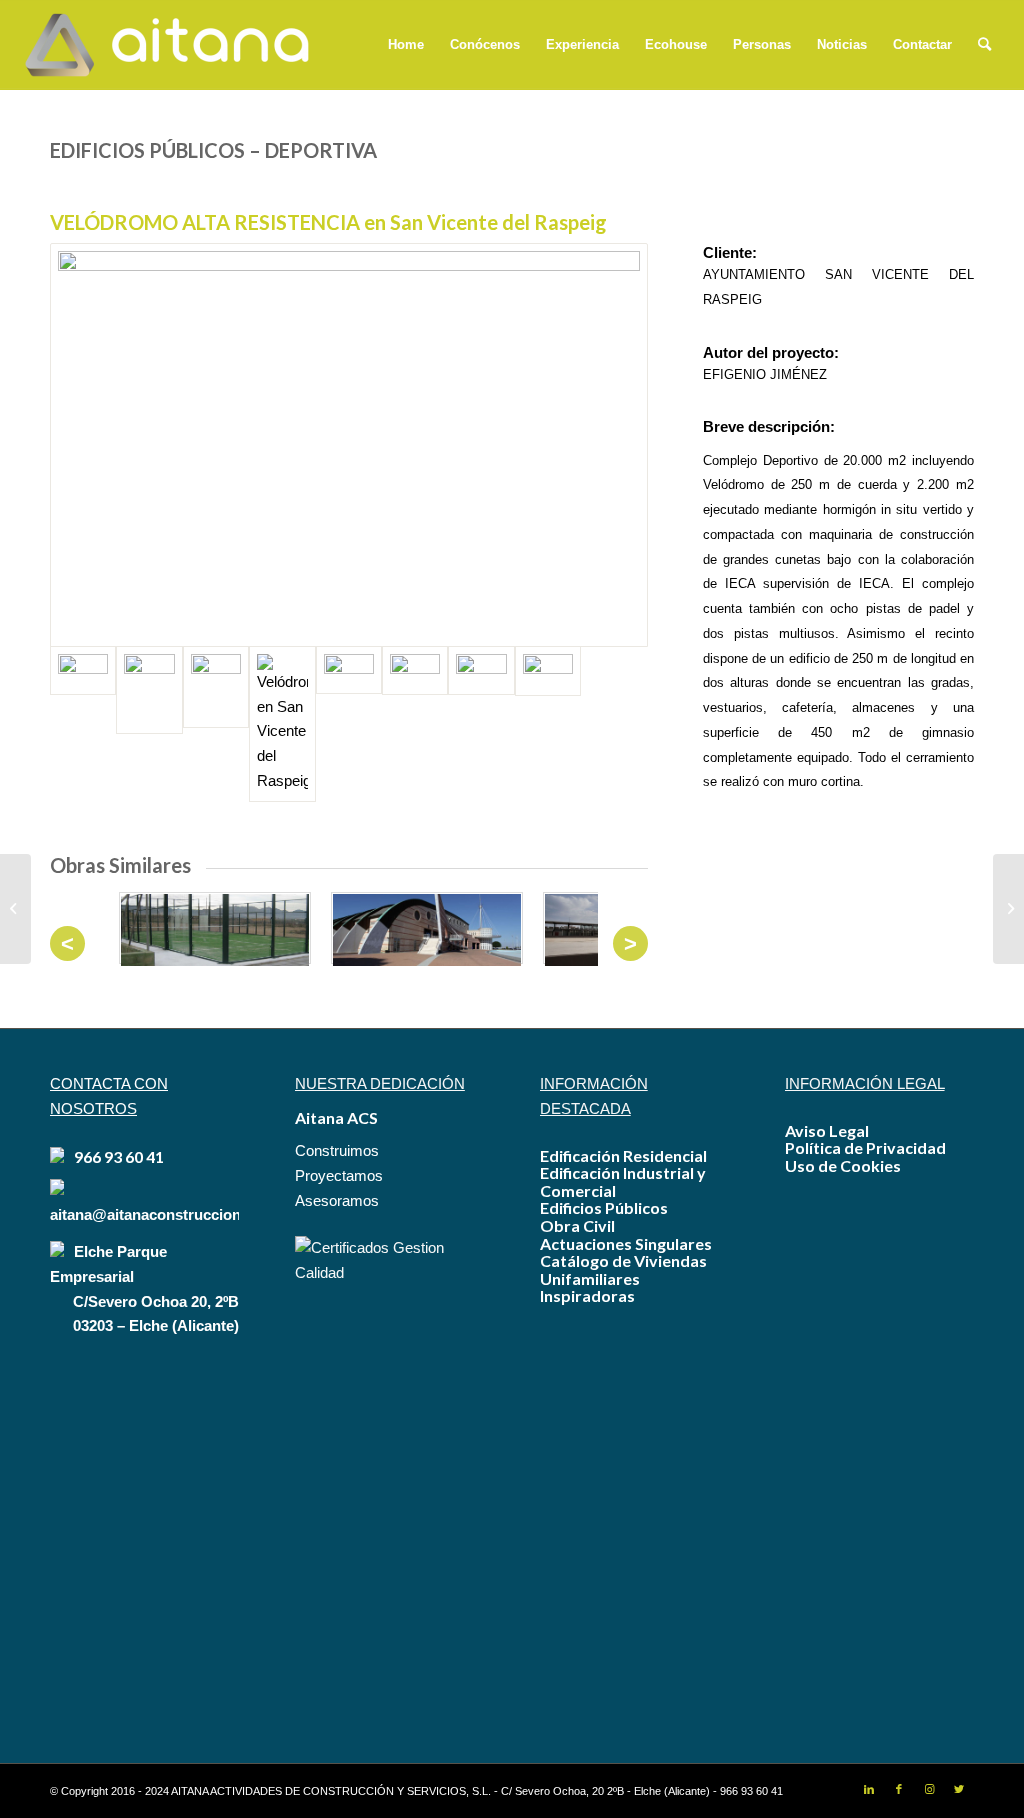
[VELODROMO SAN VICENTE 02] (481, 724)
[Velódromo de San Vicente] (349, 445)
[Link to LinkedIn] (869, 1789)
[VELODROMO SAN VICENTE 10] (349, 724)
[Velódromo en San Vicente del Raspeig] (282, 724)
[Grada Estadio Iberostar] (15, 909)
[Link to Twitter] (959, 1789)
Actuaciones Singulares (626, 1243)
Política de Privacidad (865, 1147)
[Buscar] (984, 45)
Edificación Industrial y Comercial (623, 1181)
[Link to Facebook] (899, 1789)
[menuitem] (406, 45)
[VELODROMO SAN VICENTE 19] (149, 724)
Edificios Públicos (604, 1207)
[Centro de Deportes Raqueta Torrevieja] (1008, 909)
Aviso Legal (827, 1130)
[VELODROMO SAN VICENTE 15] (216, 724)
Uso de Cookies (843, 1165)
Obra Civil (577, 1225)
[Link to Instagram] (929, 1789)
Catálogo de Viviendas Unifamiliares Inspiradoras (623, 1278)
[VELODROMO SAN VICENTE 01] (548, 724)
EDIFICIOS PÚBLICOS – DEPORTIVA (213, 150)
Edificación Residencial (623, 1155)
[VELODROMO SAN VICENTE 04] (415, 724)
